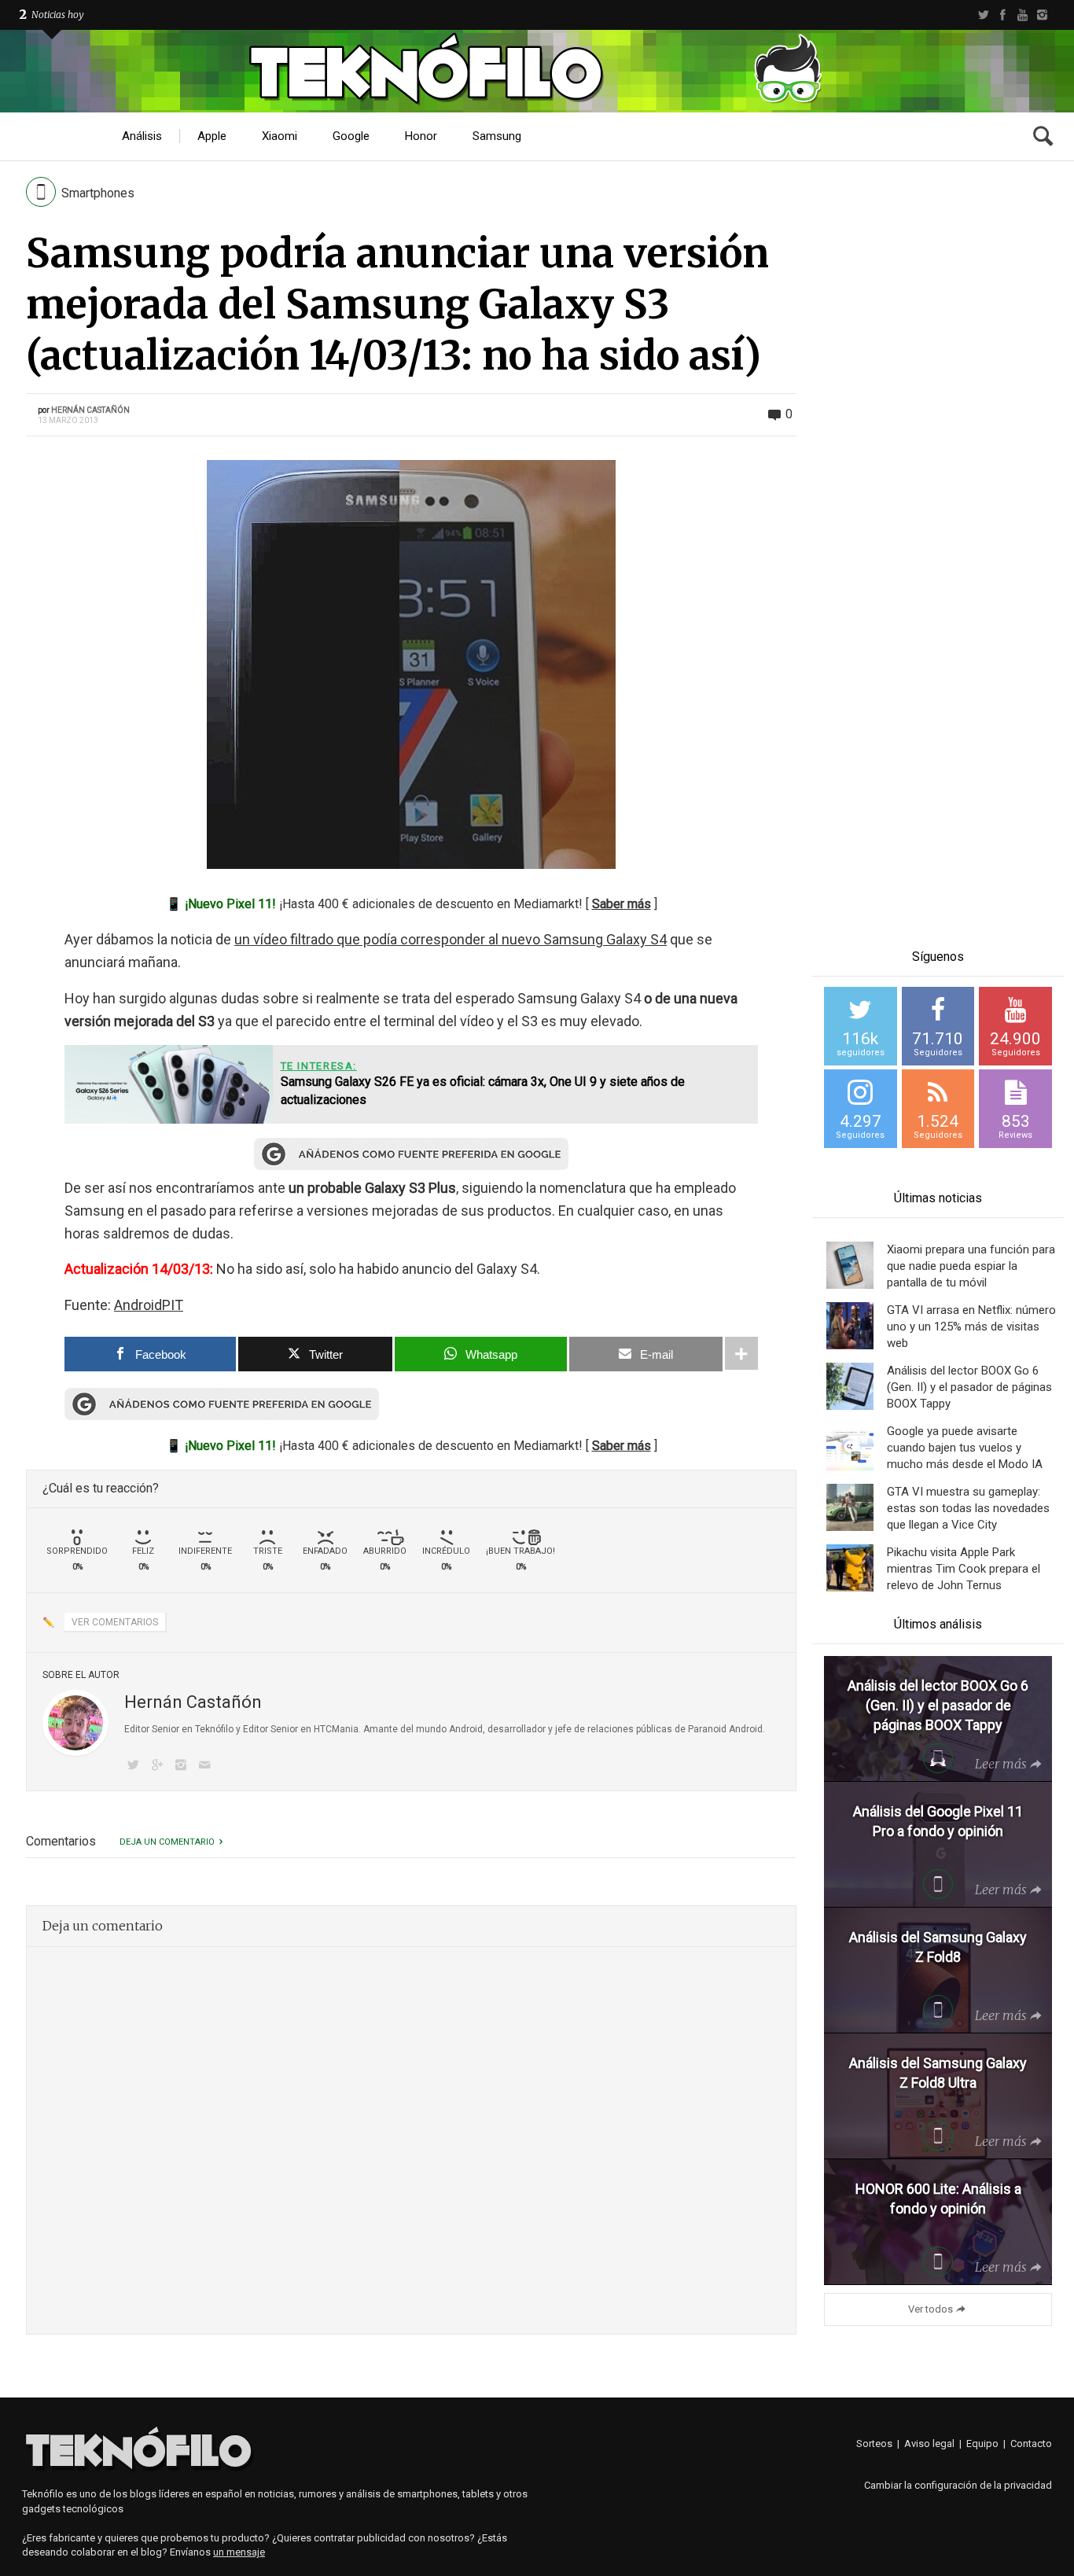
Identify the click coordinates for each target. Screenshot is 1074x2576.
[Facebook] (1003, 15)
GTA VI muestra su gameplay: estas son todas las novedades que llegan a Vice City (968, 1508)
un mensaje (239, 2552)
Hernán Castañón (90, 410)
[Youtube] (1023, 15)
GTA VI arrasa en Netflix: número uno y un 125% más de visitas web (971, 1327)
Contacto (1031, 2444)
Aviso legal (929, 2444)
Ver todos (931, 2309)
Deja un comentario (167, 1842)
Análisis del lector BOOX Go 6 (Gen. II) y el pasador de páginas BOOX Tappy (969, 1387)
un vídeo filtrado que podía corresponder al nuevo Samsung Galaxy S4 (451, 939)
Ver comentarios (115, 1622)
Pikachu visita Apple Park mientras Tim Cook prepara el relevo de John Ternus (964, 1569)
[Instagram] (1042, 15)
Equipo (982, 2444)
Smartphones (98, 193)
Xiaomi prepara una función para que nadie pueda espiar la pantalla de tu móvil (971, 1266)
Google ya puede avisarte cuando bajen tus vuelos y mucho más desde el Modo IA (965, 1448)
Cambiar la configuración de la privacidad (958, 2485)
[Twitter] (983, 15)
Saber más (622, 904)
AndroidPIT (149, 1305)
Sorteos (874, 2444)
